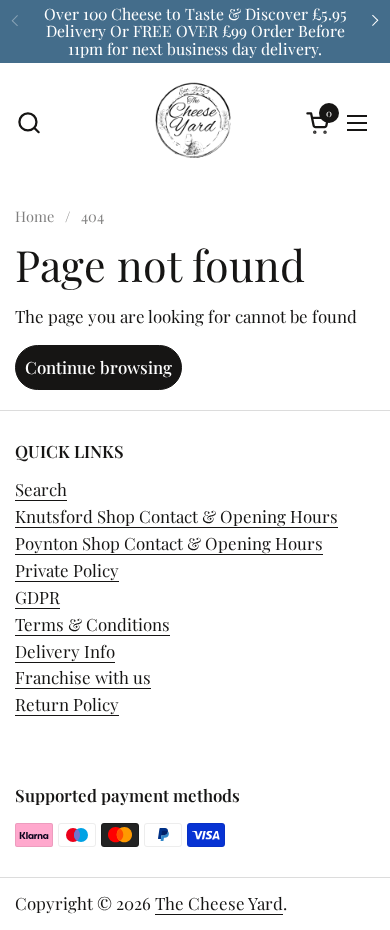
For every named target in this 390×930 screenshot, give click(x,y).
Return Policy (67, 704)
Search (41, 489)
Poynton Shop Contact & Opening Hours (169, 543)
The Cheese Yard (219, 903)
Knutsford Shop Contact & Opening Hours (176, 516)
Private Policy (67, 570)
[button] (28, 122)
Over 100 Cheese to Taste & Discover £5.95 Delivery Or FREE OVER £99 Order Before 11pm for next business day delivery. (195, 31)
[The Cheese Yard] (193, 123)
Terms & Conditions (92, 624)
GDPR (37, 597)
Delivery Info (65, 651)
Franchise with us (83, 677)
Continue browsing (98, 367)
